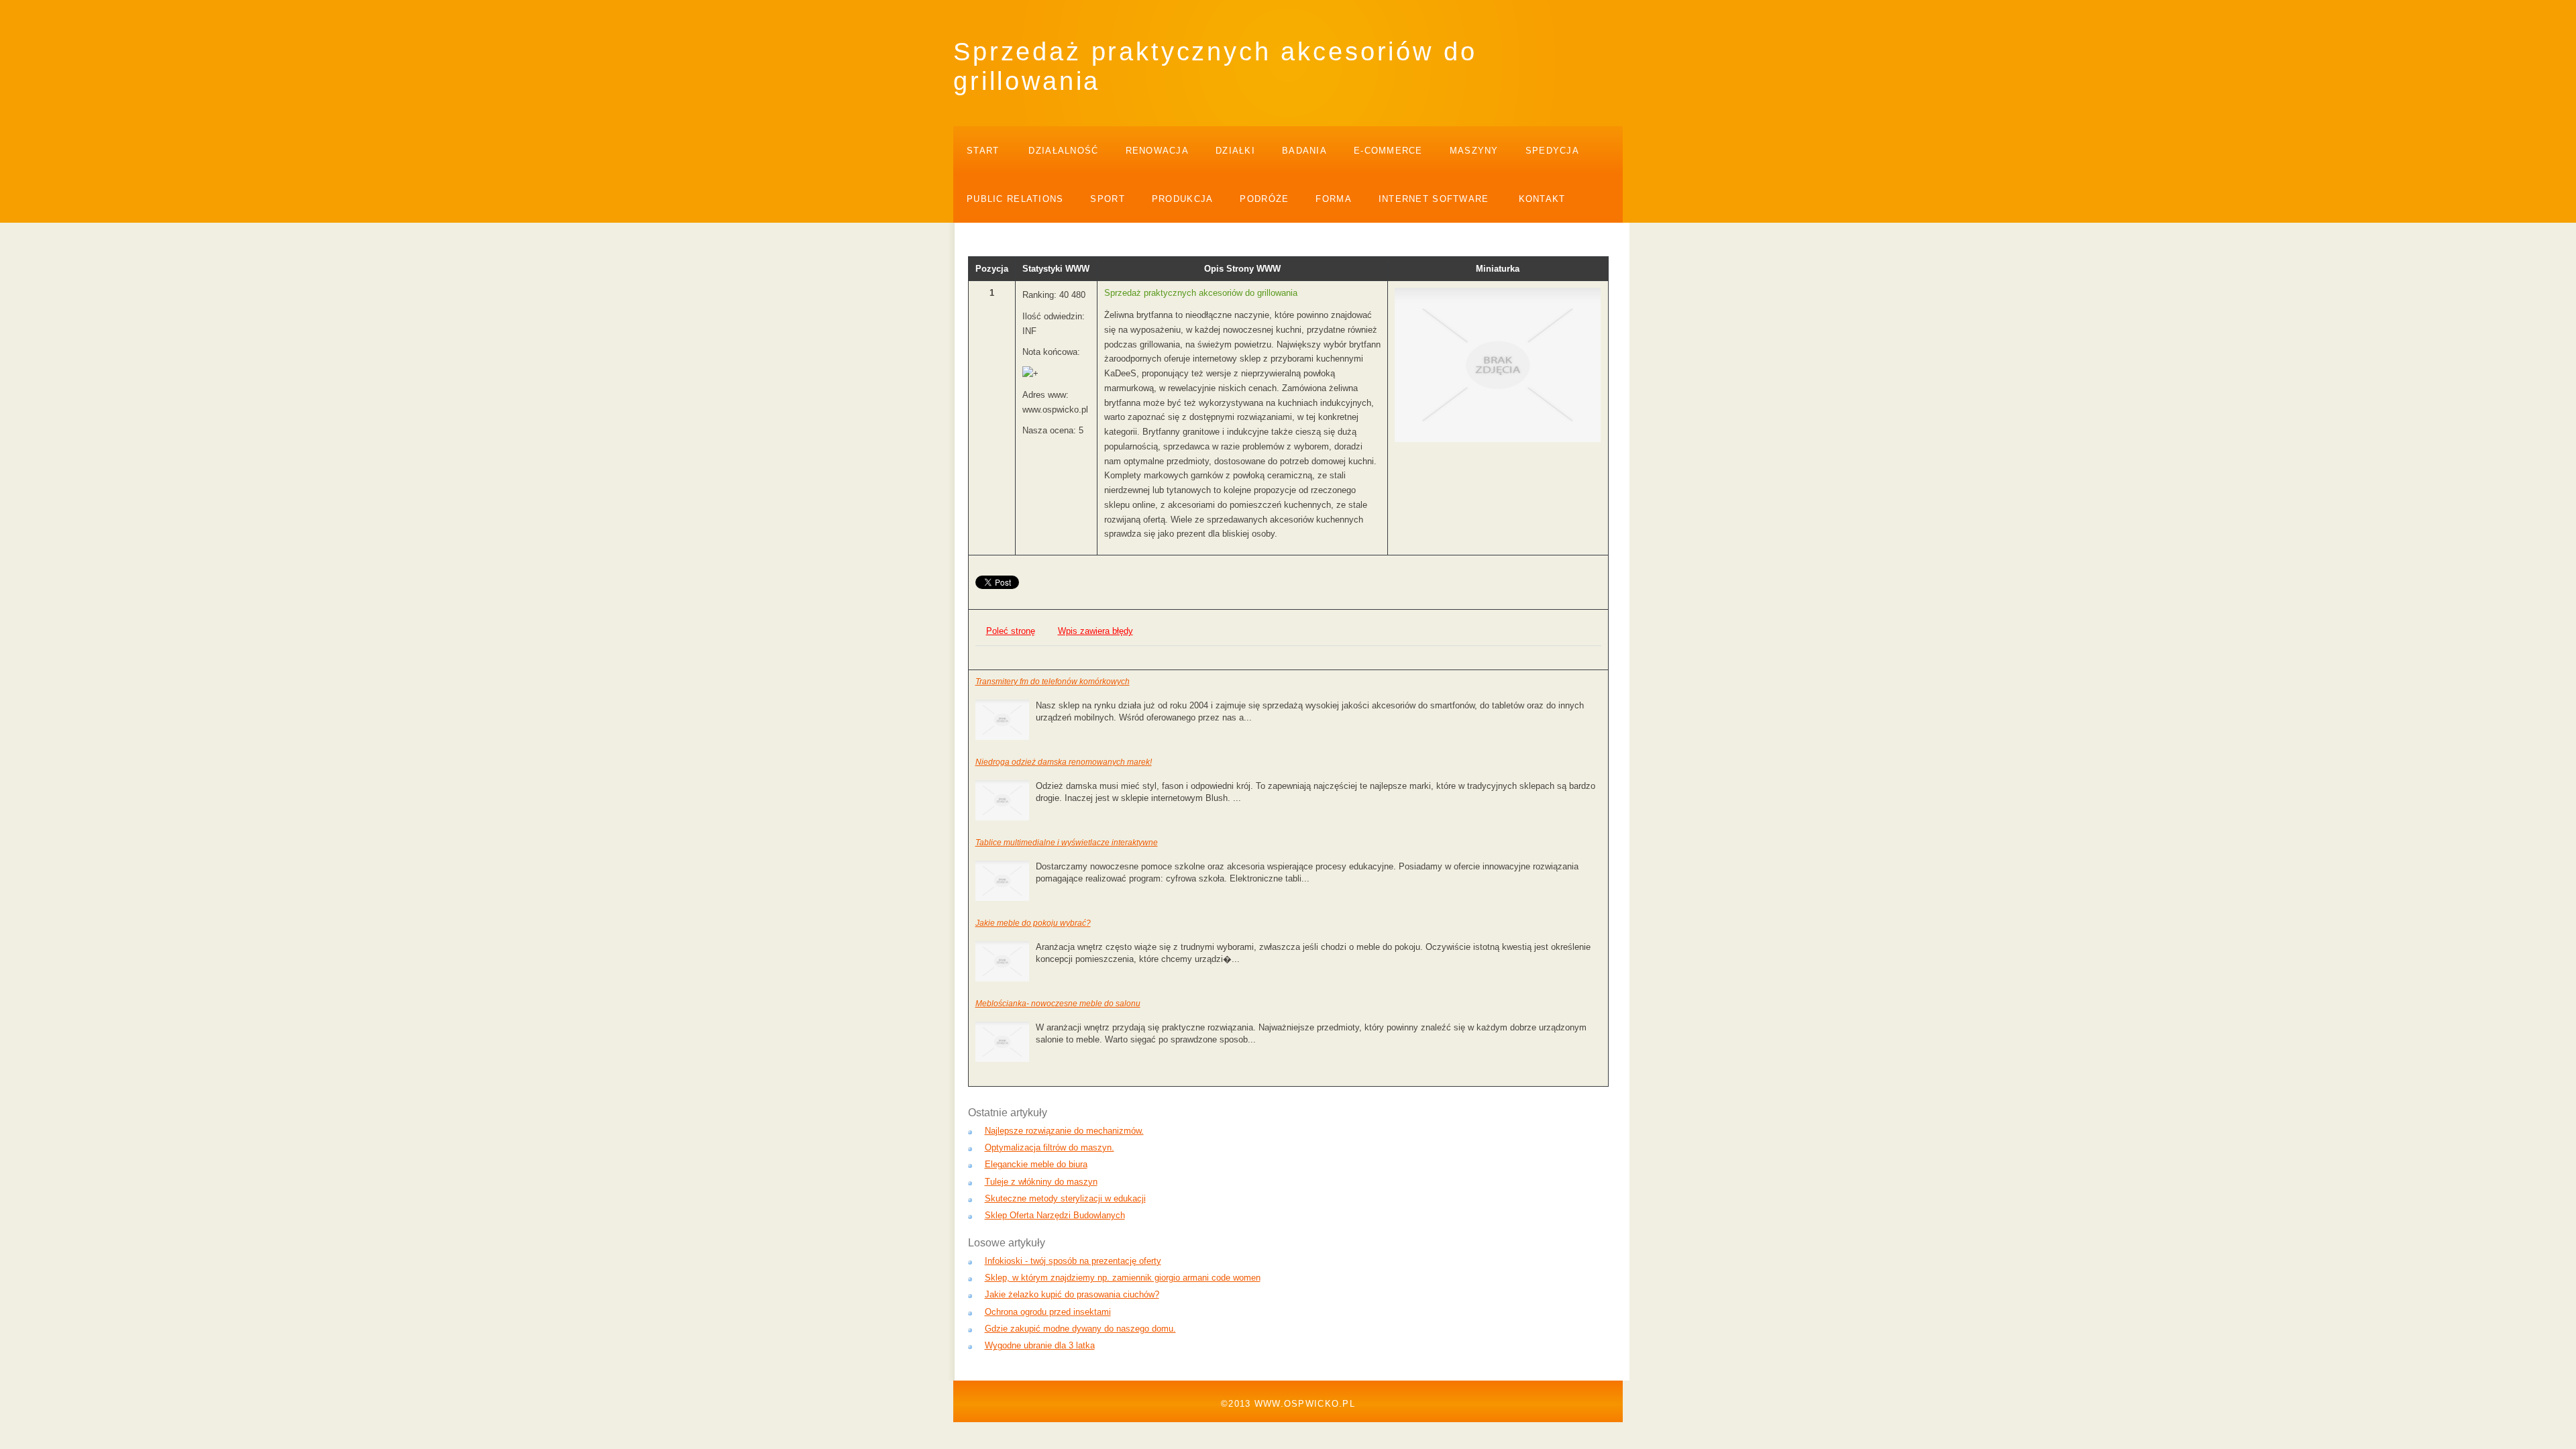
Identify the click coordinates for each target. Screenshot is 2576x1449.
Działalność (1063, 151)
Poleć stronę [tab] (1011, 631)
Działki (1235, 151)
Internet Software (1434, 199)
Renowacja (1158, 151)
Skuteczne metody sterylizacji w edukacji (1065, 1198)
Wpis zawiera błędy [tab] (1095, 631)
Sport (1107, 199)
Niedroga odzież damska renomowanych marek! (1064, 762)
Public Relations (1015, 199)
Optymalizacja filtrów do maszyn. (1050, 1147)
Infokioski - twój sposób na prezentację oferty (1073, 1261)
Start (983, 151)
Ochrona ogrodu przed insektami (1048, 1312)
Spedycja (1552, 151)
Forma (1333, 199)
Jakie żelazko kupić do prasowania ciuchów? (1072, 1294)
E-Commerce (1388, 151)
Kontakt (1542, 199)
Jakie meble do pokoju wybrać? (1033, 923)
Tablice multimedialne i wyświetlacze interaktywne (1067, 843)
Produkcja (1183, 199)
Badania (1304, 151)
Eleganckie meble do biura (1036, 1164)
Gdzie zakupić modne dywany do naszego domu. (1080, 1329)
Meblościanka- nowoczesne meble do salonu (1058, 1004)
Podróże (1264, 199)
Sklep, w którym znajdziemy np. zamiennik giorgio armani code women (1123, 1278)
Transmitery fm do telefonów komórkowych (1053, 682)
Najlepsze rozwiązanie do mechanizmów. (1064, 1131)
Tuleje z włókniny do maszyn (1041, 1182)
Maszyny (1474, 151)
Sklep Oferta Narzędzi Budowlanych (1055, 1215)
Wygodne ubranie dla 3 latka (1040, 1345)
